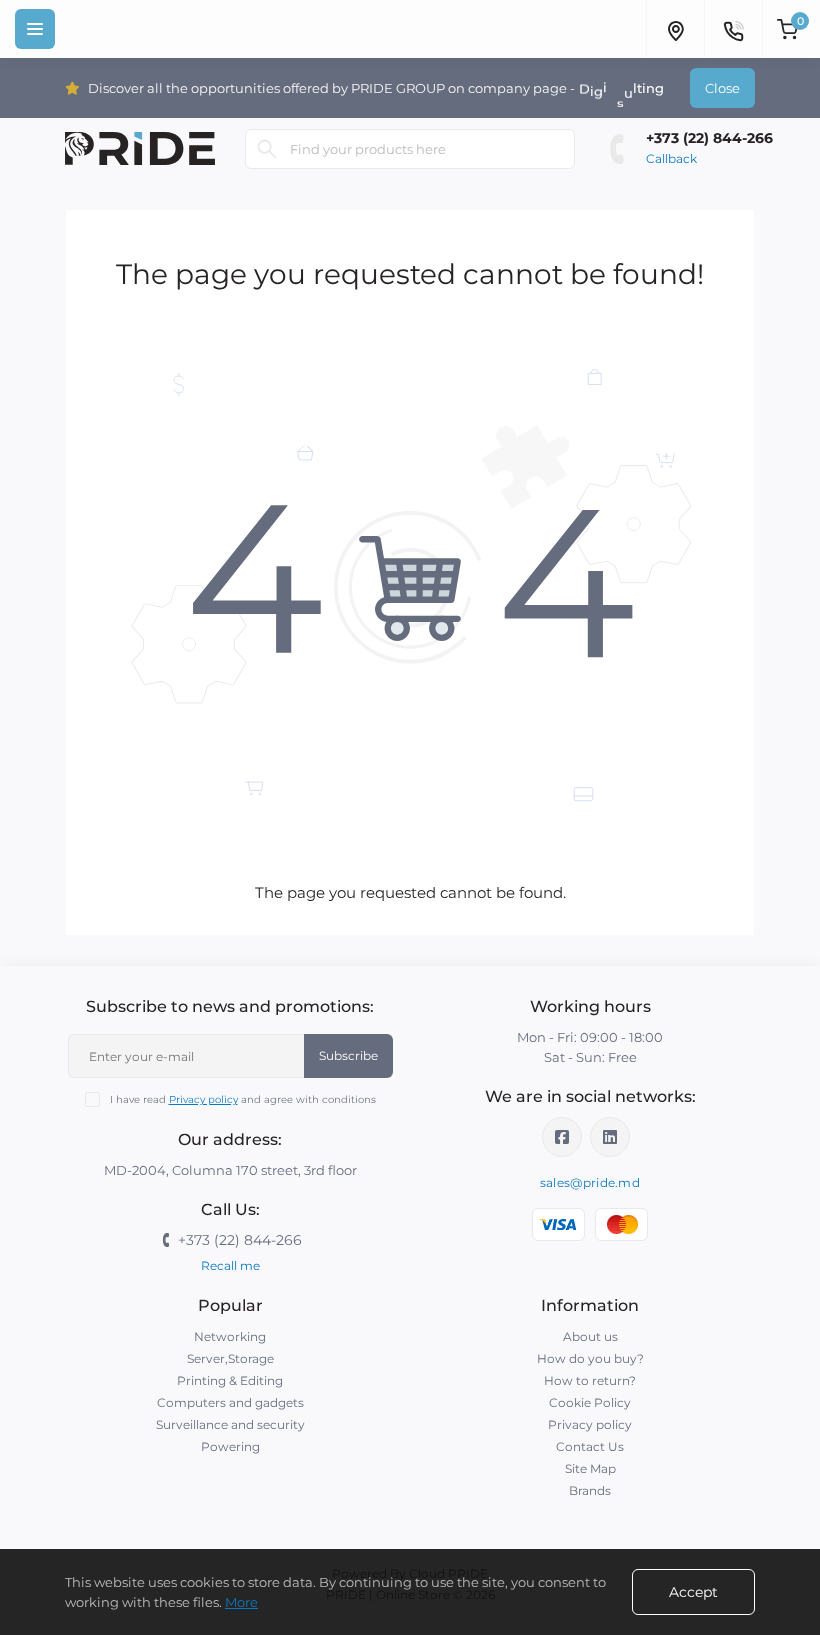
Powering (230, 1446)
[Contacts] (733, 29)
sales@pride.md (590, 1182)
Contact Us (590, 1446)
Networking (230, 1336)
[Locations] (675, 29)
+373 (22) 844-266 (709, 138)
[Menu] (35, 29)
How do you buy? (590, 1358)
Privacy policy (203, 1099)
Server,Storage (230, 1358)
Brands (590, 1490)
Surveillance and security (230, 1424)
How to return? (590, 1380)
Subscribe (348, 1055)
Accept (693, 1592)
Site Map (590, 1468)
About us (590, 1336)
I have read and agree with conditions (243, 1099)
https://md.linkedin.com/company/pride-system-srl (610, 1137)
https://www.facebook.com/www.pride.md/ (562, 1137)
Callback (671, 158)
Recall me (230, 1265)
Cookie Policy (590, 1402)
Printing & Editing (230, 1380)
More (241, 1602)
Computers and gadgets (230, 1402)
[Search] (267, 149)
